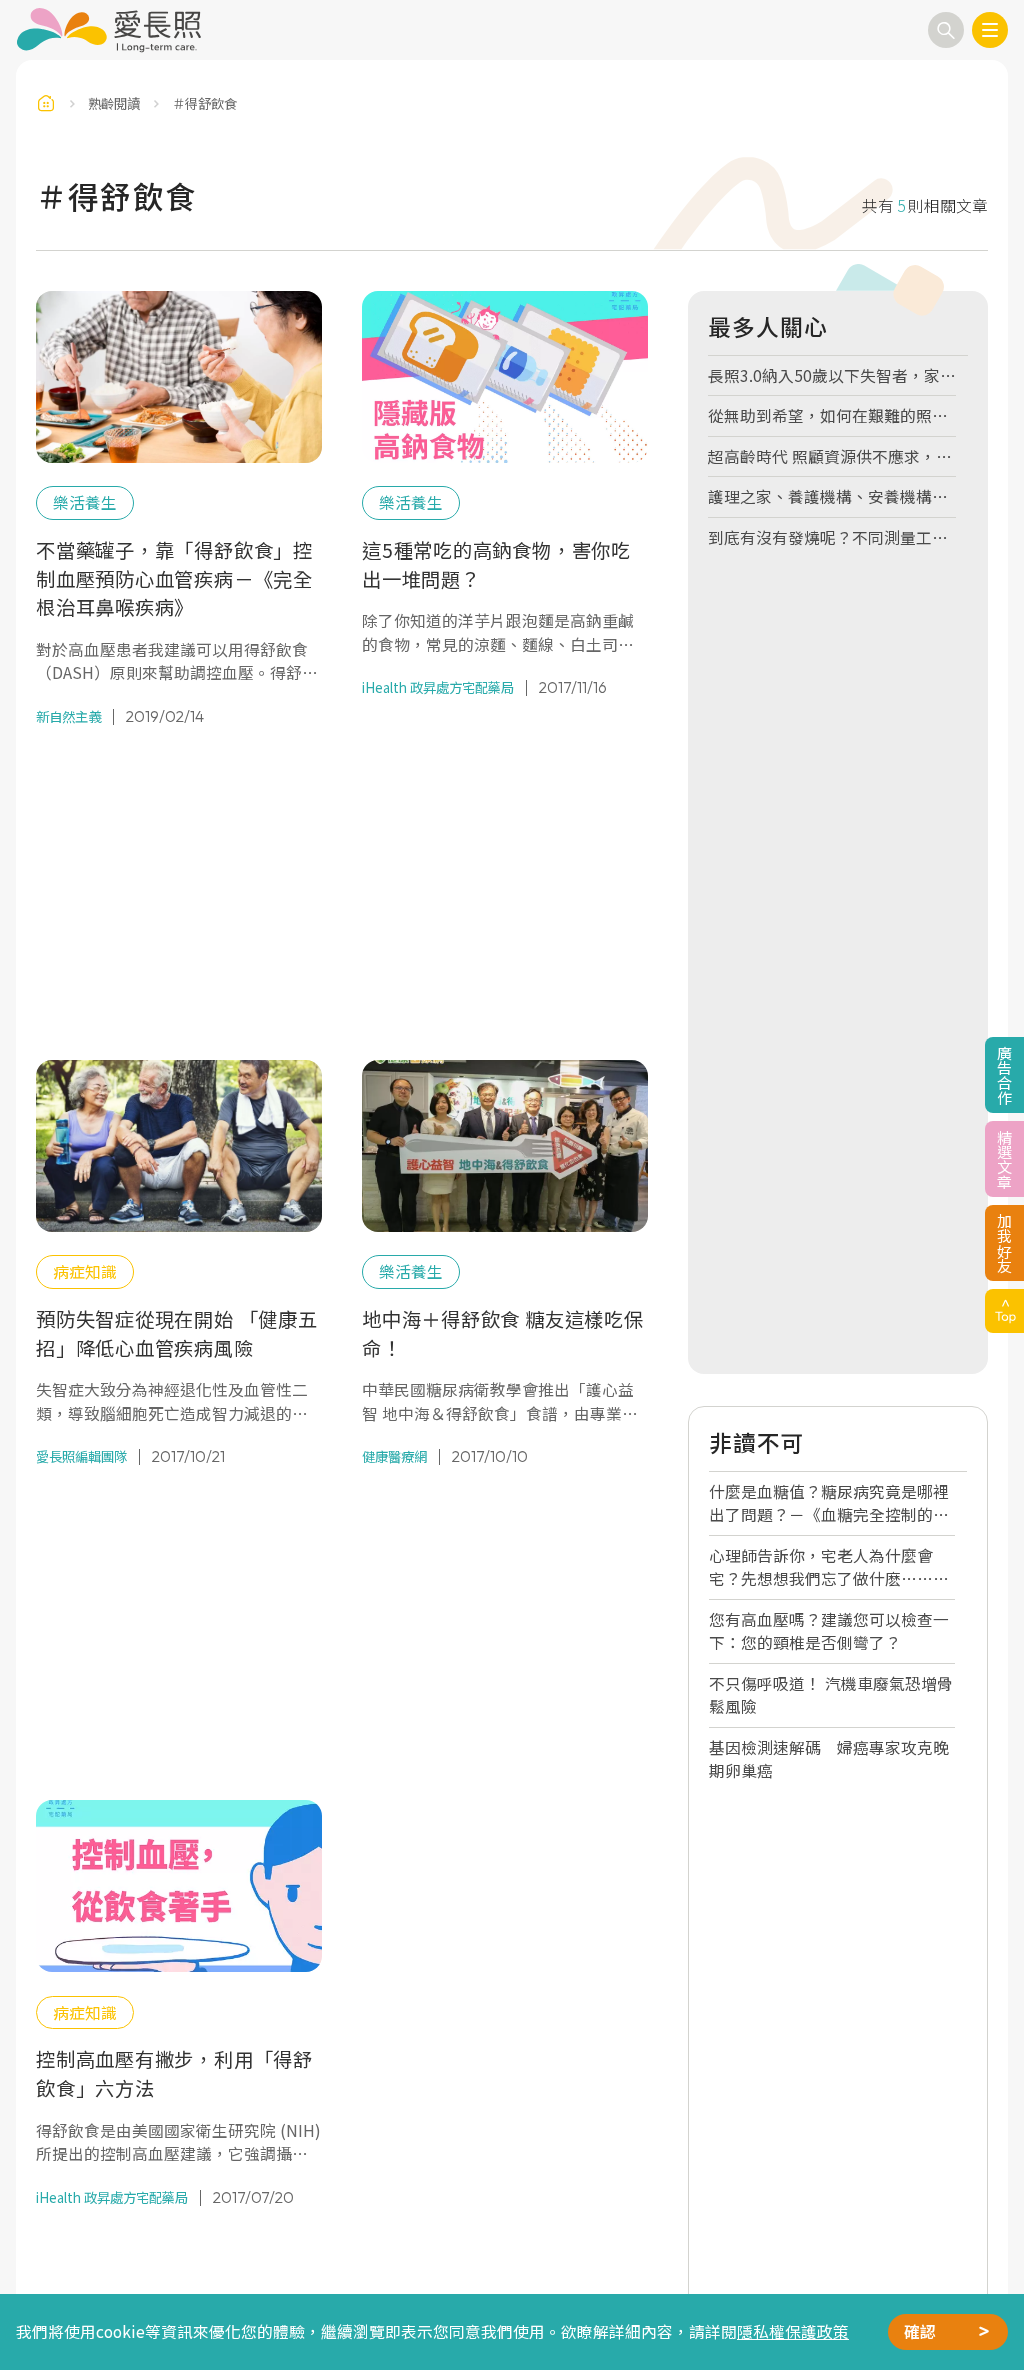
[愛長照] (108, 30)
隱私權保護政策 (793, 2331)
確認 (920, 2331)
